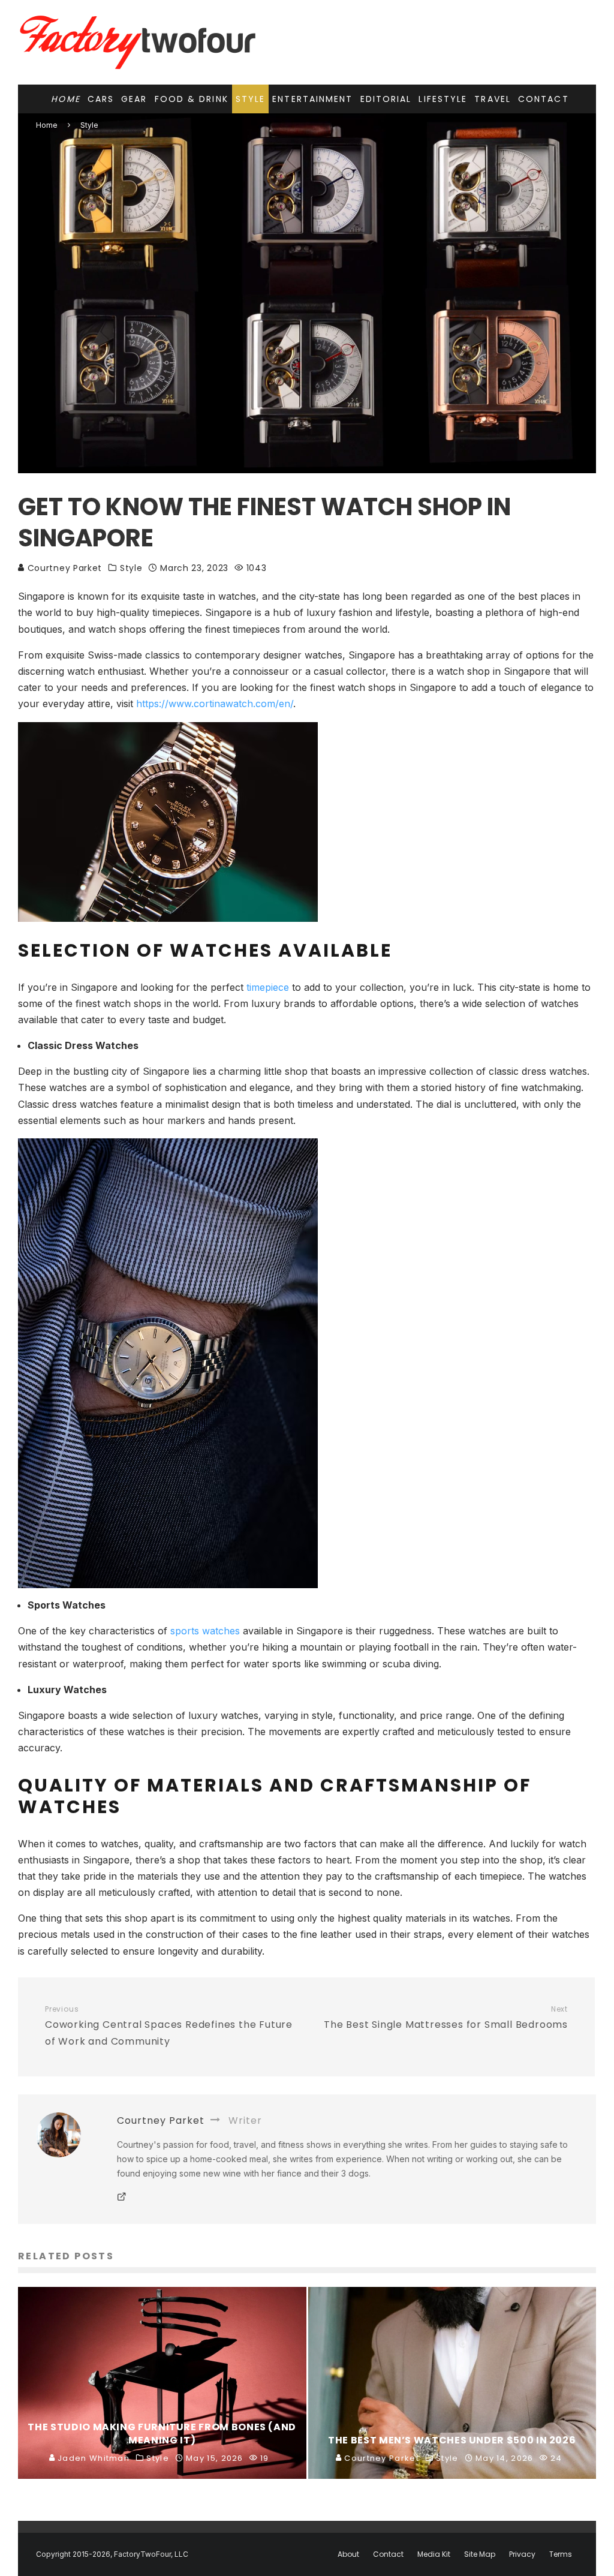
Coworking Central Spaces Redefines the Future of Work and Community (169, 2026)
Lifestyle (443, 99)
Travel (493, 99)
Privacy (522, 2554)
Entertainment (312, 99)
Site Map (480, 2554)
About (348, 2554)
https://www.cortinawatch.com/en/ (215, 704)
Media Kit (434, 2554)
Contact (544, 99)
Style (251, 99)
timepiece (268, 987)
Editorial (386, 99)
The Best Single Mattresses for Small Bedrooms (446, 2018)
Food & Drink (192, 99)
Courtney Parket (63, 568)
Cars (101, 99)
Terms (561, 2554)
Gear (134, 99)
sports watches (205, 1631)
